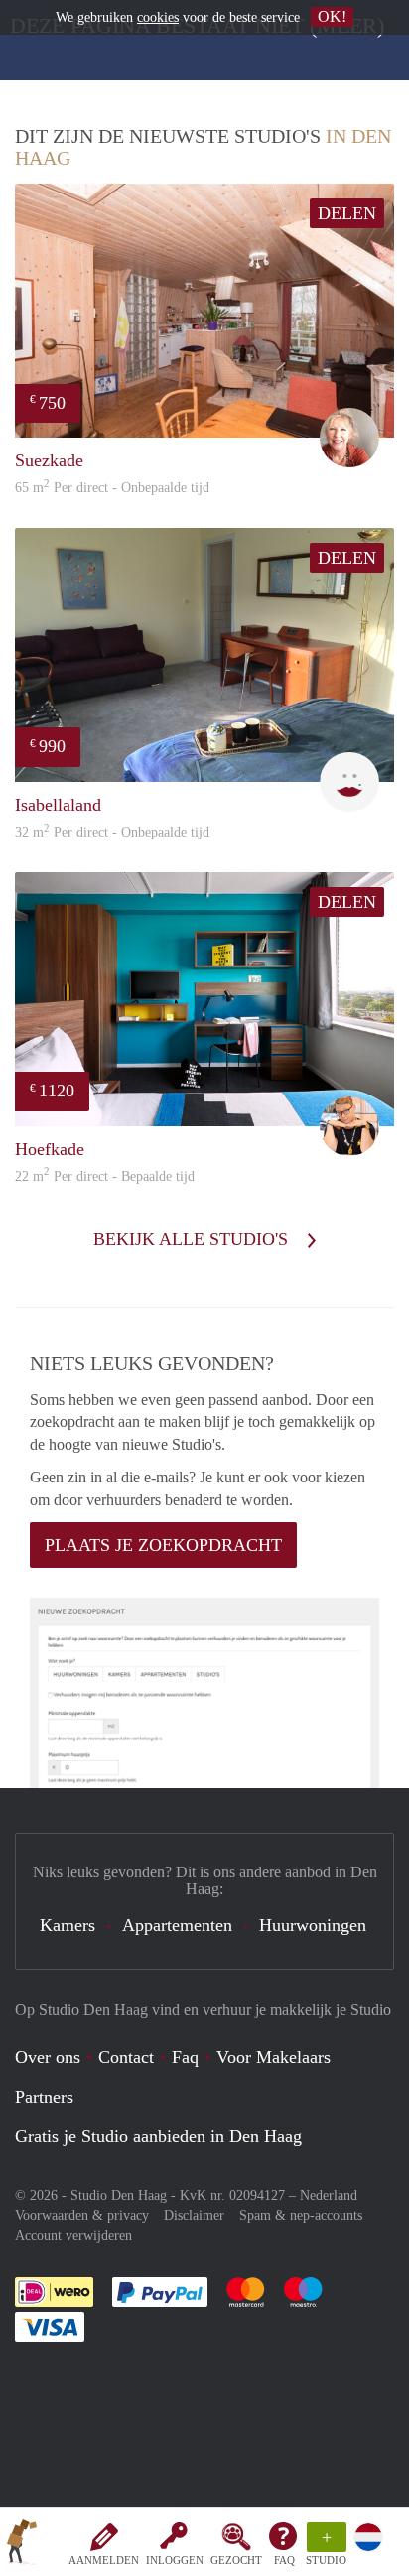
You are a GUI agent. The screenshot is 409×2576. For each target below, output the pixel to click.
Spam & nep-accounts (301, 2215)
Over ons (48, 2057)
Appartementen (177, 1925)
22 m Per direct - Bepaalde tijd (105, 1176)
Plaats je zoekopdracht (163, 1545)
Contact (126, 2057)
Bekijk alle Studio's (193, 1239)
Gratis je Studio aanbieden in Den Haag (158, 2136)
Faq (185, 2057)
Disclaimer (194, 2215)
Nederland (329, 2195)
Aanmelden (104, 2560)
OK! (332, 16)
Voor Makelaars (273, 2057)
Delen (347, 213)
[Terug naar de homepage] (22, 2545)
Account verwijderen (73, 2235)
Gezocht (236, 2560)
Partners (44, 2097)
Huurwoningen (313, 1925)
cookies (158, 17)
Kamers (68, 1925)
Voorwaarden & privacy (82, 2215)
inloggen (175, 2560)
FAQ (284, 2560)
